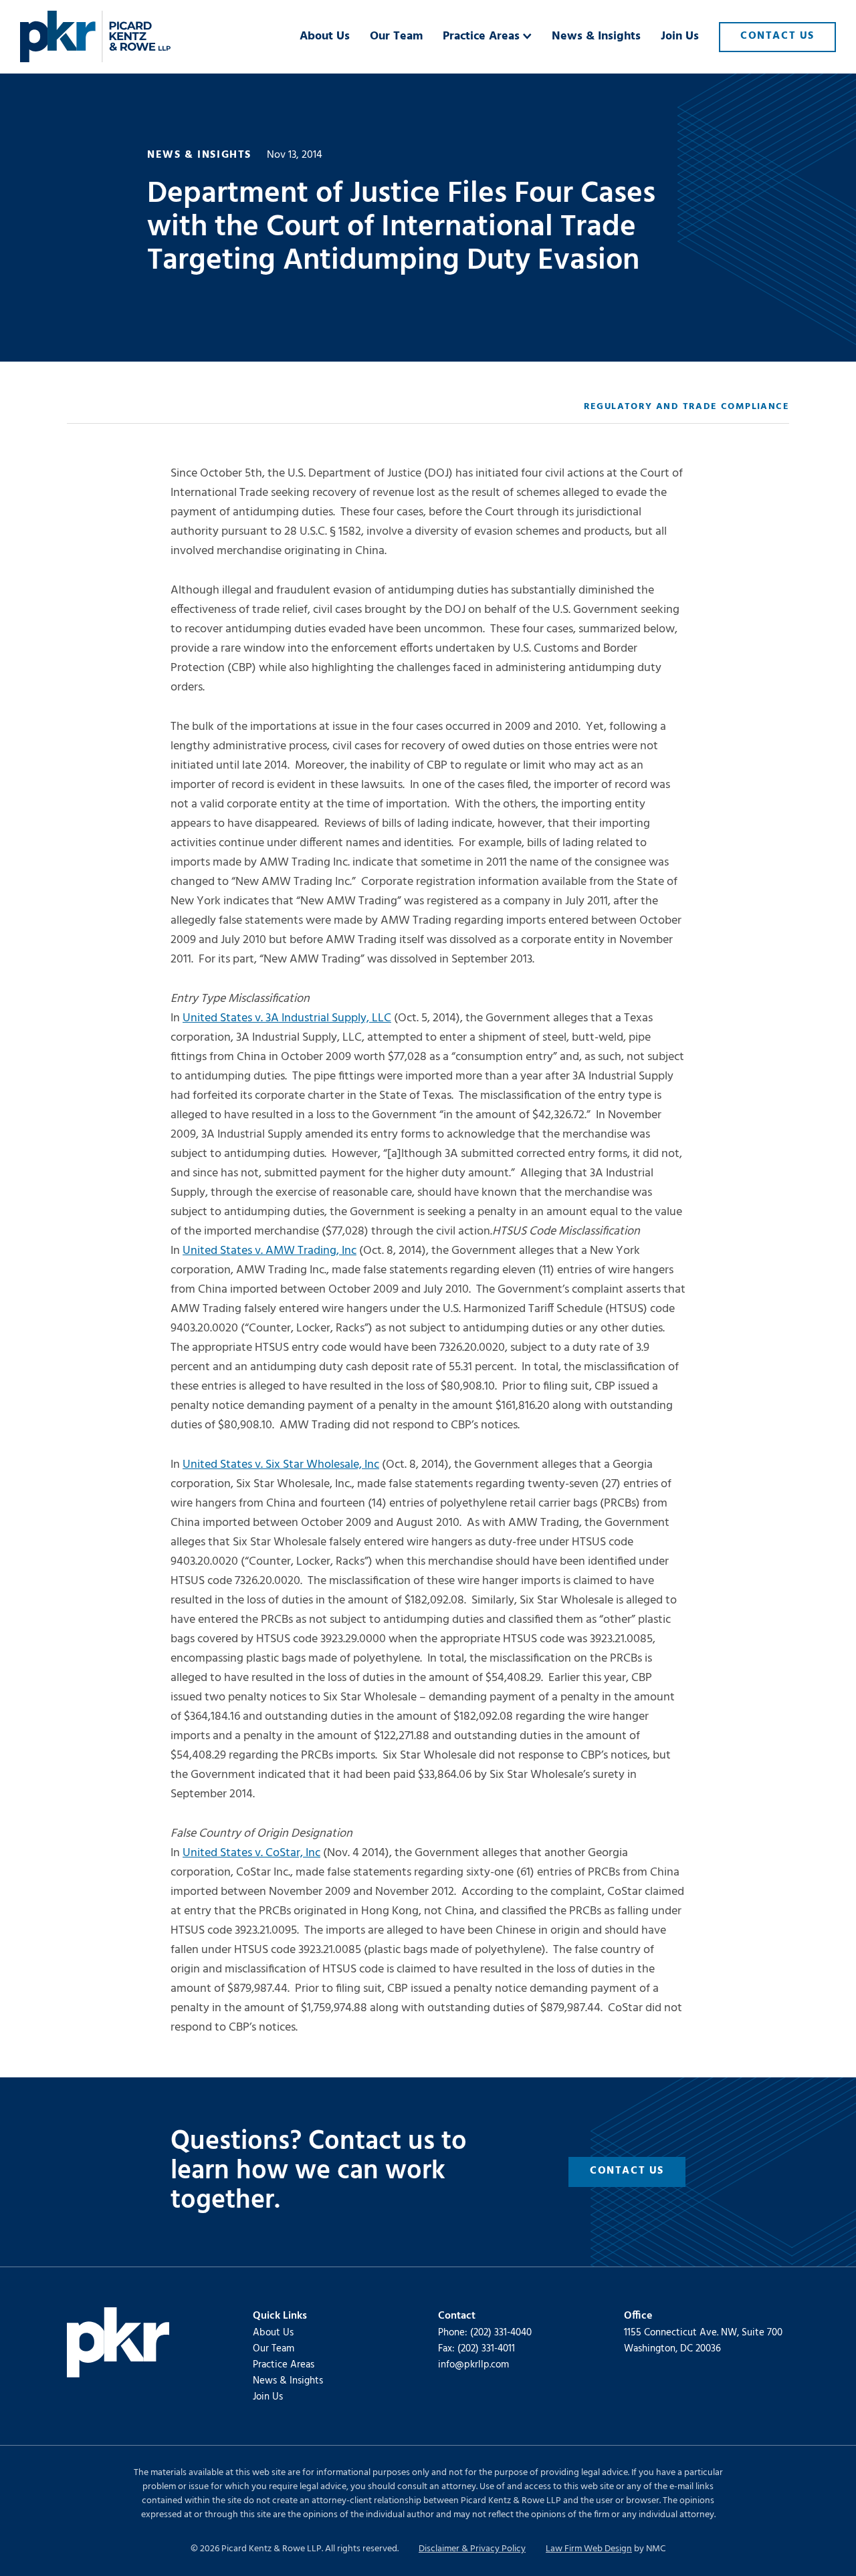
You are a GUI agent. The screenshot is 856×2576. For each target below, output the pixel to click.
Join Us (268, 2397)
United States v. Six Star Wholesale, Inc (281, 1465)
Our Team (274, 2349)
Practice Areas (284, 2365)
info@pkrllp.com (473, 2365)
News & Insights (288, 2381)
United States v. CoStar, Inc (251, 1853)
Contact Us (627, 2171)
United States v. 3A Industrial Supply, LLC (287, 1018)
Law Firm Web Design (589, 2549)
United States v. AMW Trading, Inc (270, 1251)
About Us (273, 2333)
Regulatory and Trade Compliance (686, 407)
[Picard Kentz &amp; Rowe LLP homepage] (95, 37)
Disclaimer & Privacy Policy (472, 2549)
